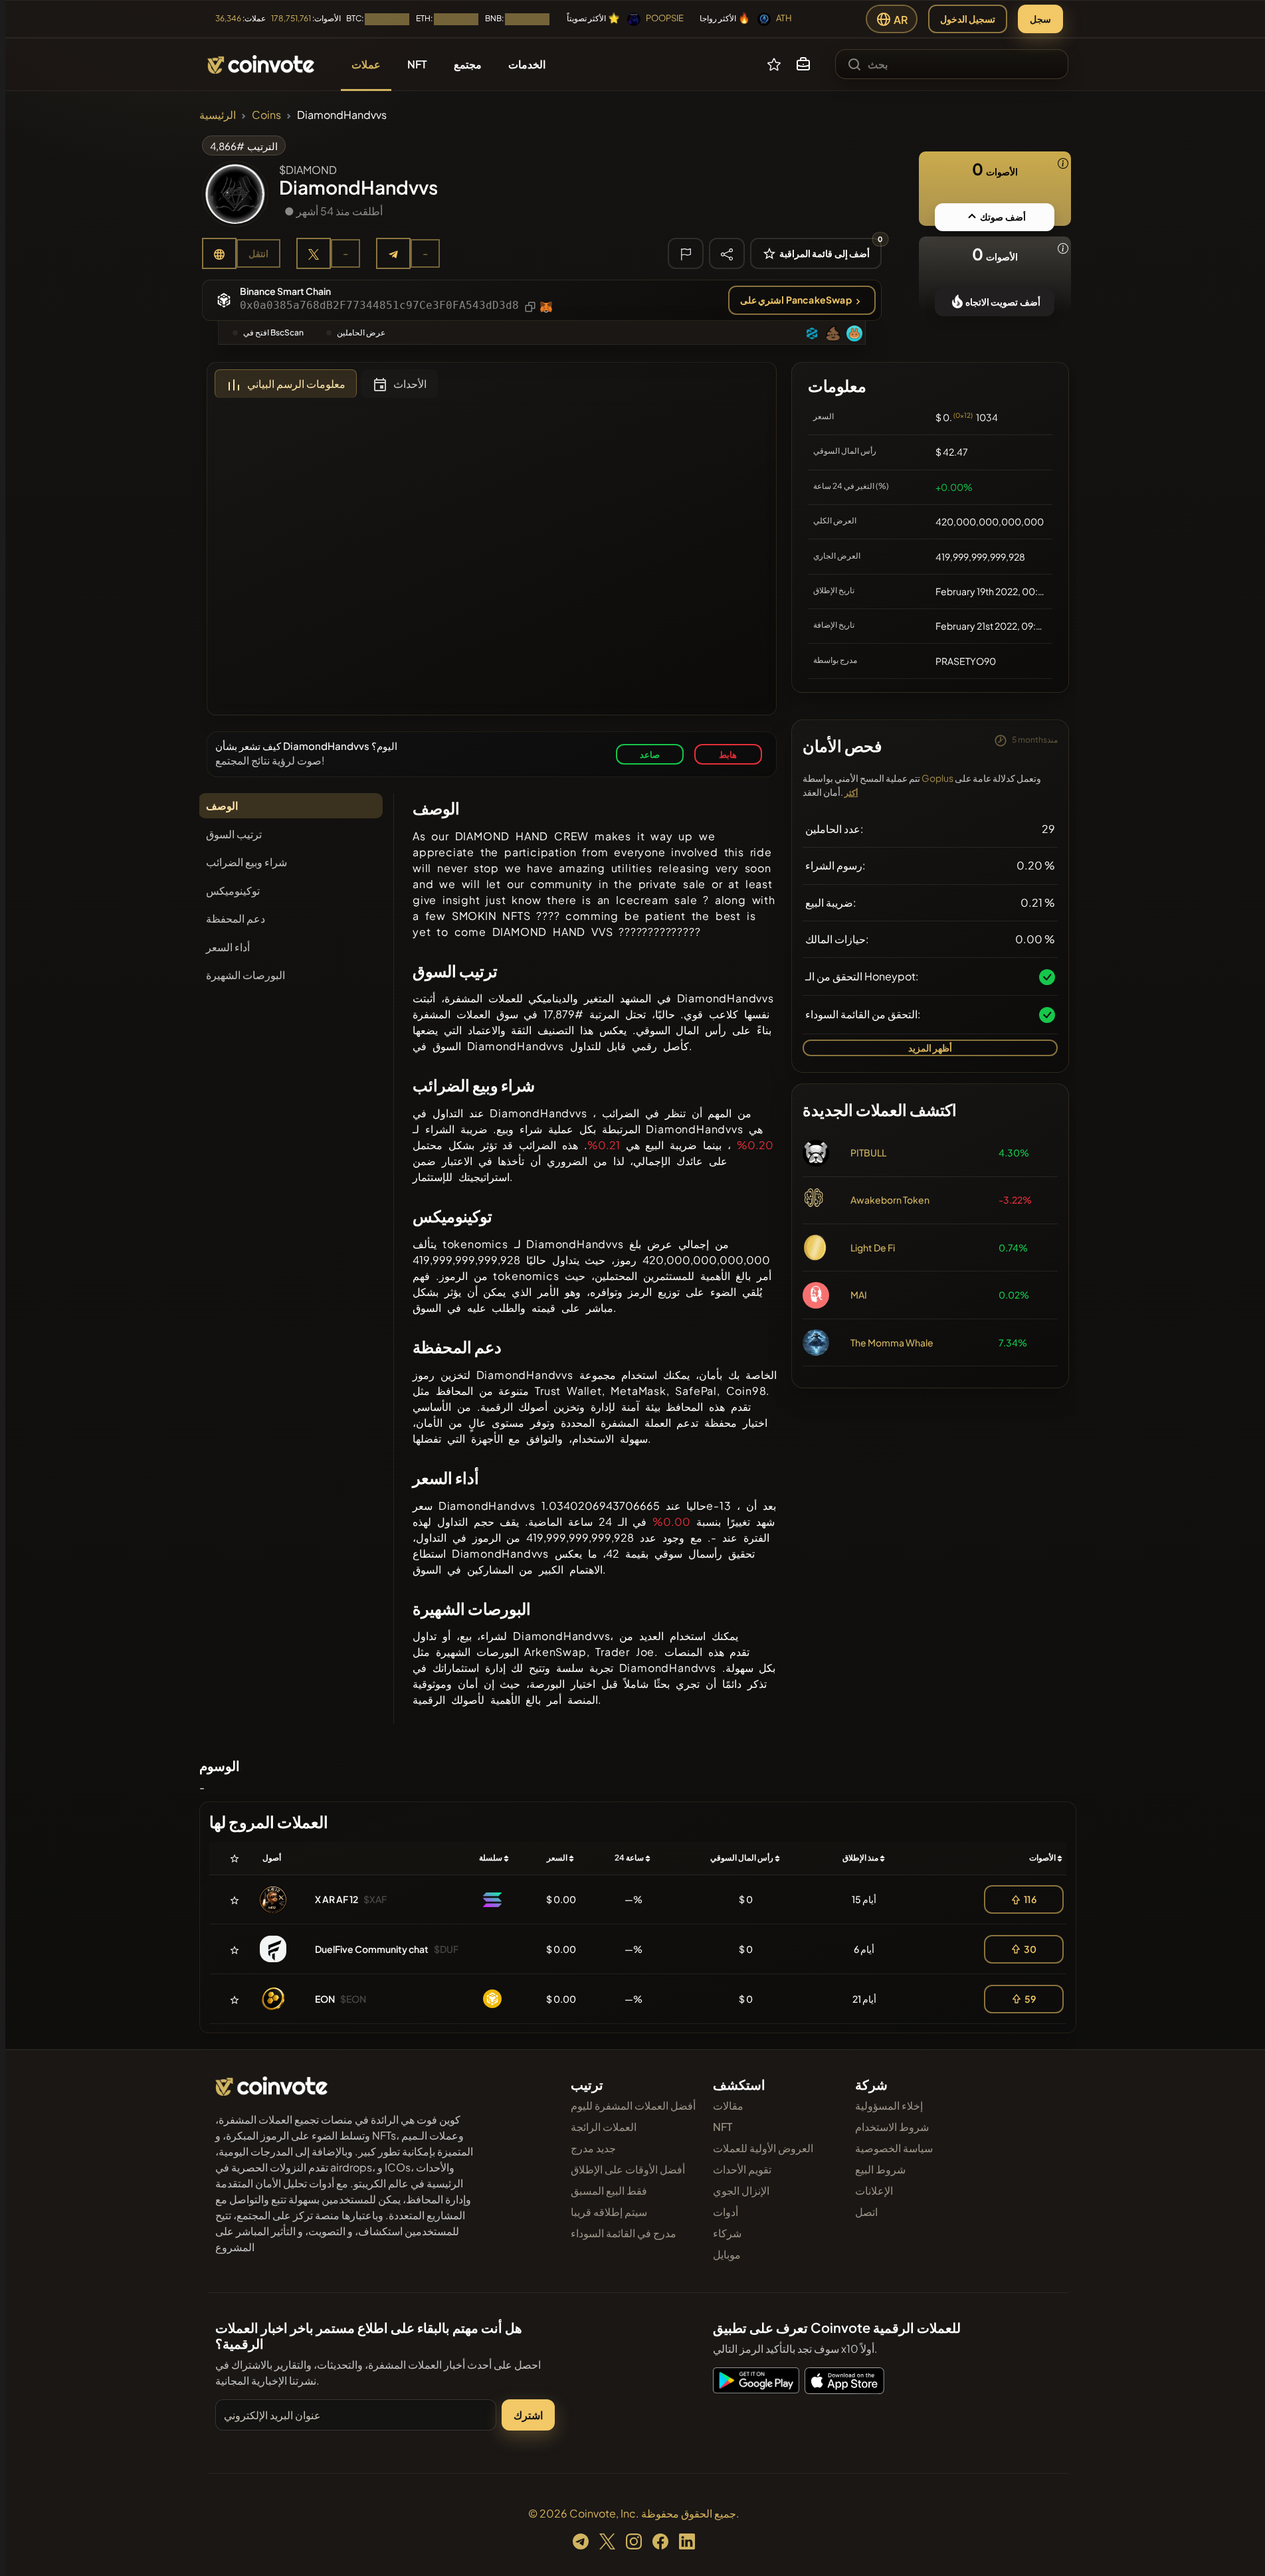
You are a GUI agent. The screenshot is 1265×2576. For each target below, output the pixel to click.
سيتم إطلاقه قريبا (609, 2212)
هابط (728, 754)
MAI (859, 1295)
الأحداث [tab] (410, 384)
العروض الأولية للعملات (763, 2148)
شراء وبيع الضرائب (246, 862)
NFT (723, 2127)
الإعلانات (874, 2190)
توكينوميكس (233, 890)
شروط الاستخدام (892, 2127)
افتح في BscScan (273, 332)
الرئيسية (218, 115)
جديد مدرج (593, 2148)
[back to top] (1237, 2547)
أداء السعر (228, 947)
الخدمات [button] (527, 64)
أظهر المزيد (930, 1048)
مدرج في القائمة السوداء (624, 2233)
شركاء (727, 2233)
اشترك (528, 2415)
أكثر (851, 793)
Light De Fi (873, 1247)
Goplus (937, 778)
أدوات (726, 2212)
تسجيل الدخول (968, 19)
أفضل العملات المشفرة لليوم (633, 2105)
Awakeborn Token (890, 1200)
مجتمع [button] (468, 64)
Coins (266, 115)
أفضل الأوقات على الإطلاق (628, 2169)
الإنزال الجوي (741, 2190)
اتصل (866, 2212)
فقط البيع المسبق (609, 2190)
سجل (1040, 19)
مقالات (728, 2105)
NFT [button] (417, 64)
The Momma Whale (892, 1342)
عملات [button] (366, 64)
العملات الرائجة (604, 2127)
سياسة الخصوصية (894, 2148)
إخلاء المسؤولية (889, 2105)
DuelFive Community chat (372, 1949)
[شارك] (727, 253)
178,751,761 (291, 18)
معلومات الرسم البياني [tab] (296, 384)
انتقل (258, 253)
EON (325, 1999)
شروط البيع (880, 2169)
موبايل (727, 2254)
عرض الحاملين (361, 332)
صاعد (650, 754)
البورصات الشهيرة (245, 975)
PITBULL (868, 1152)
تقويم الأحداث (742, 2169)
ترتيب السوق (234, 834)
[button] (803, 64)
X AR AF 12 (337, 1899)
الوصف (222, 805)
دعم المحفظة (236, 918)
